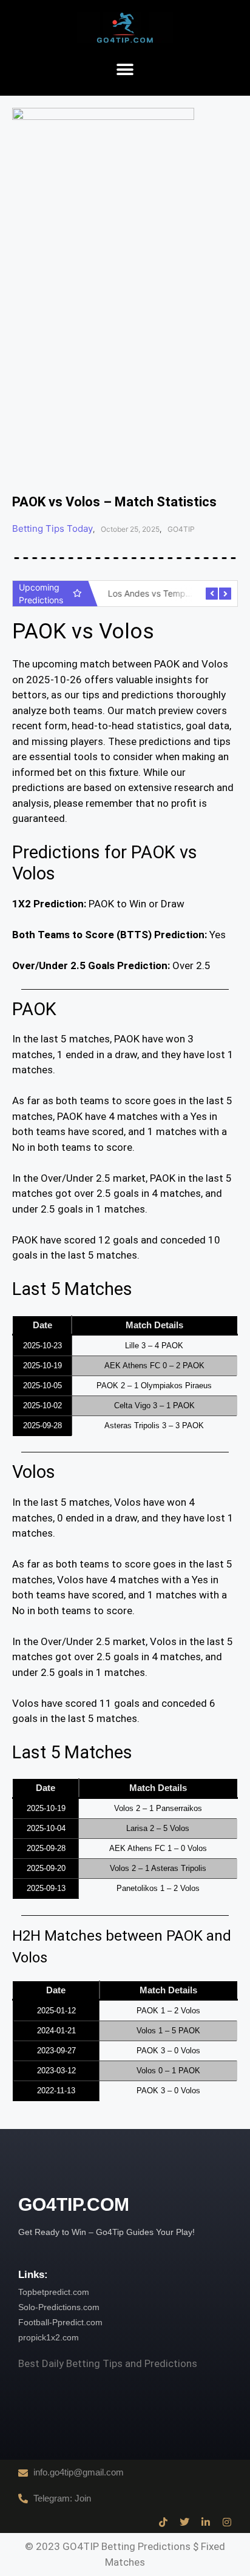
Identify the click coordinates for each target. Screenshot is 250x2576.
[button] (125, 70)
